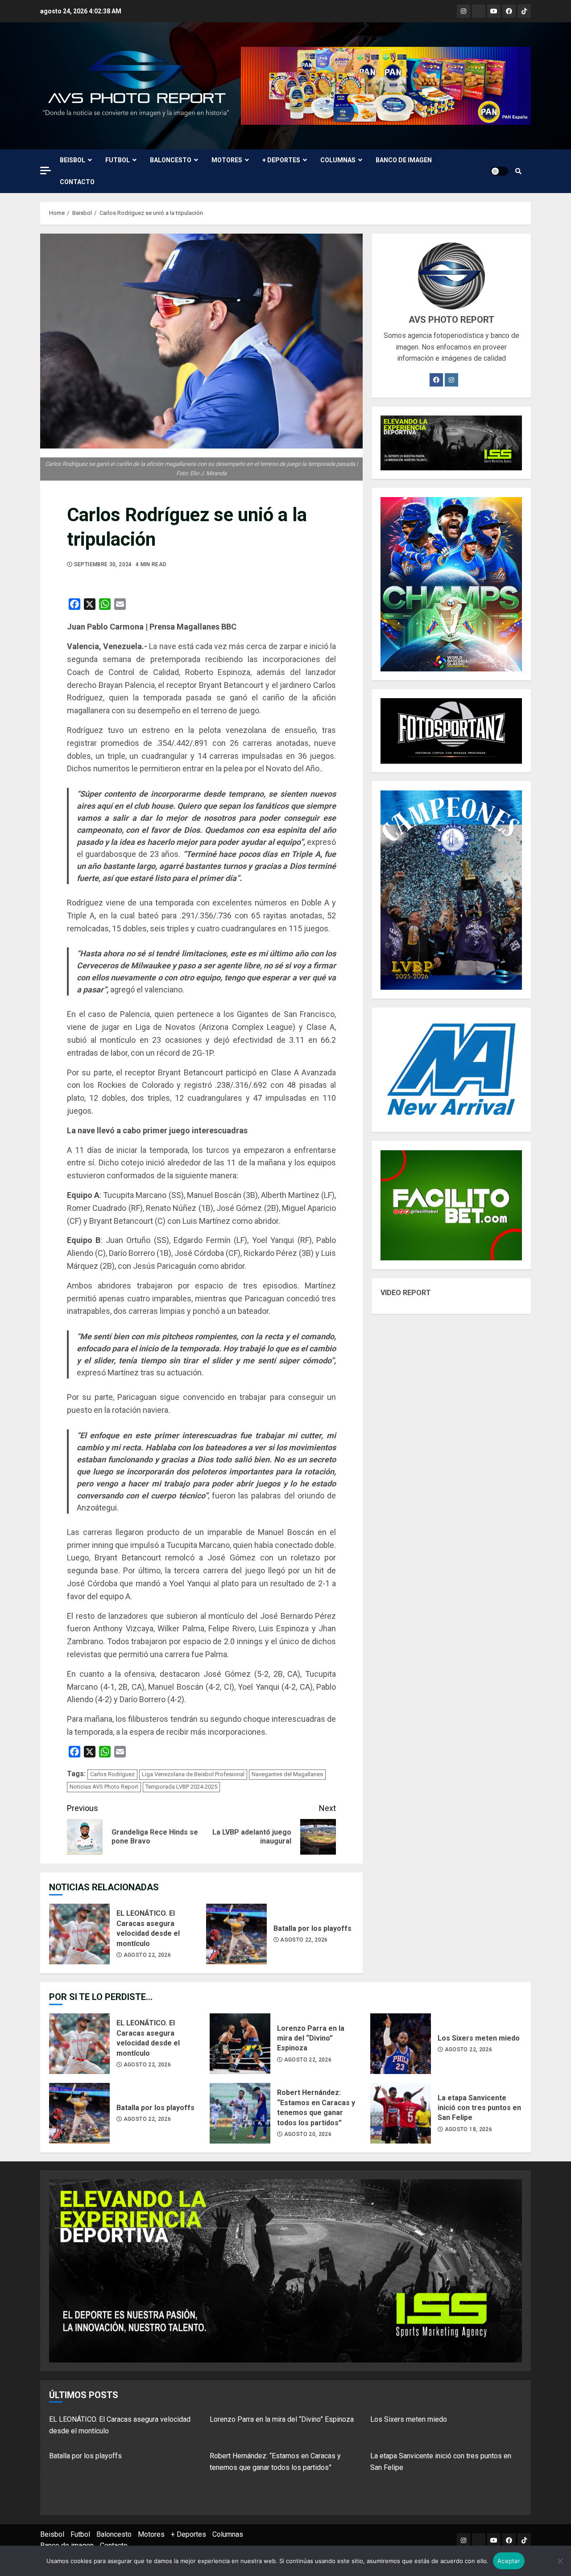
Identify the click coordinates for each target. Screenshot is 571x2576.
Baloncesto (171, 160)
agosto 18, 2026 (468, 2129)
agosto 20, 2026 (308, 2134)
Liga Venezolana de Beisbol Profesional (193, 1774)
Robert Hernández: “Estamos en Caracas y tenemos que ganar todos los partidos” (240, 2113)
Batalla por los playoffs (236, 1934)
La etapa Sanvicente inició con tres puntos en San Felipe (401, 2113)
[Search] (518, 171)
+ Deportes (281, 160)
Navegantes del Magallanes (287, 1774)
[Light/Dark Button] (500, 171)
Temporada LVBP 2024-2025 (181, 1787)
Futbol (118, 160)
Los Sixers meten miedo (401, 2044)
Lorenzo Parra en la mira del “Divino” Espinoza (240, 2044)
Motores (227, 160)
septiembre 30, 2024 (103, 564)
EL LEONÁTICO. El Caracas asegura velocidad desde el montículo (79, 1934)
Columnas (338, 160)
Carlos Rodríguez (112, 1774)
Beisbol (72, 160)
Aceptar (509, 2561)
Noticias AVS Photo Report (104, 1787)
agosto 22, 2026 (147, 1955)
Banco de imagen (404, 160)
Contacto (77, 182)
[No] (560, 2561)
